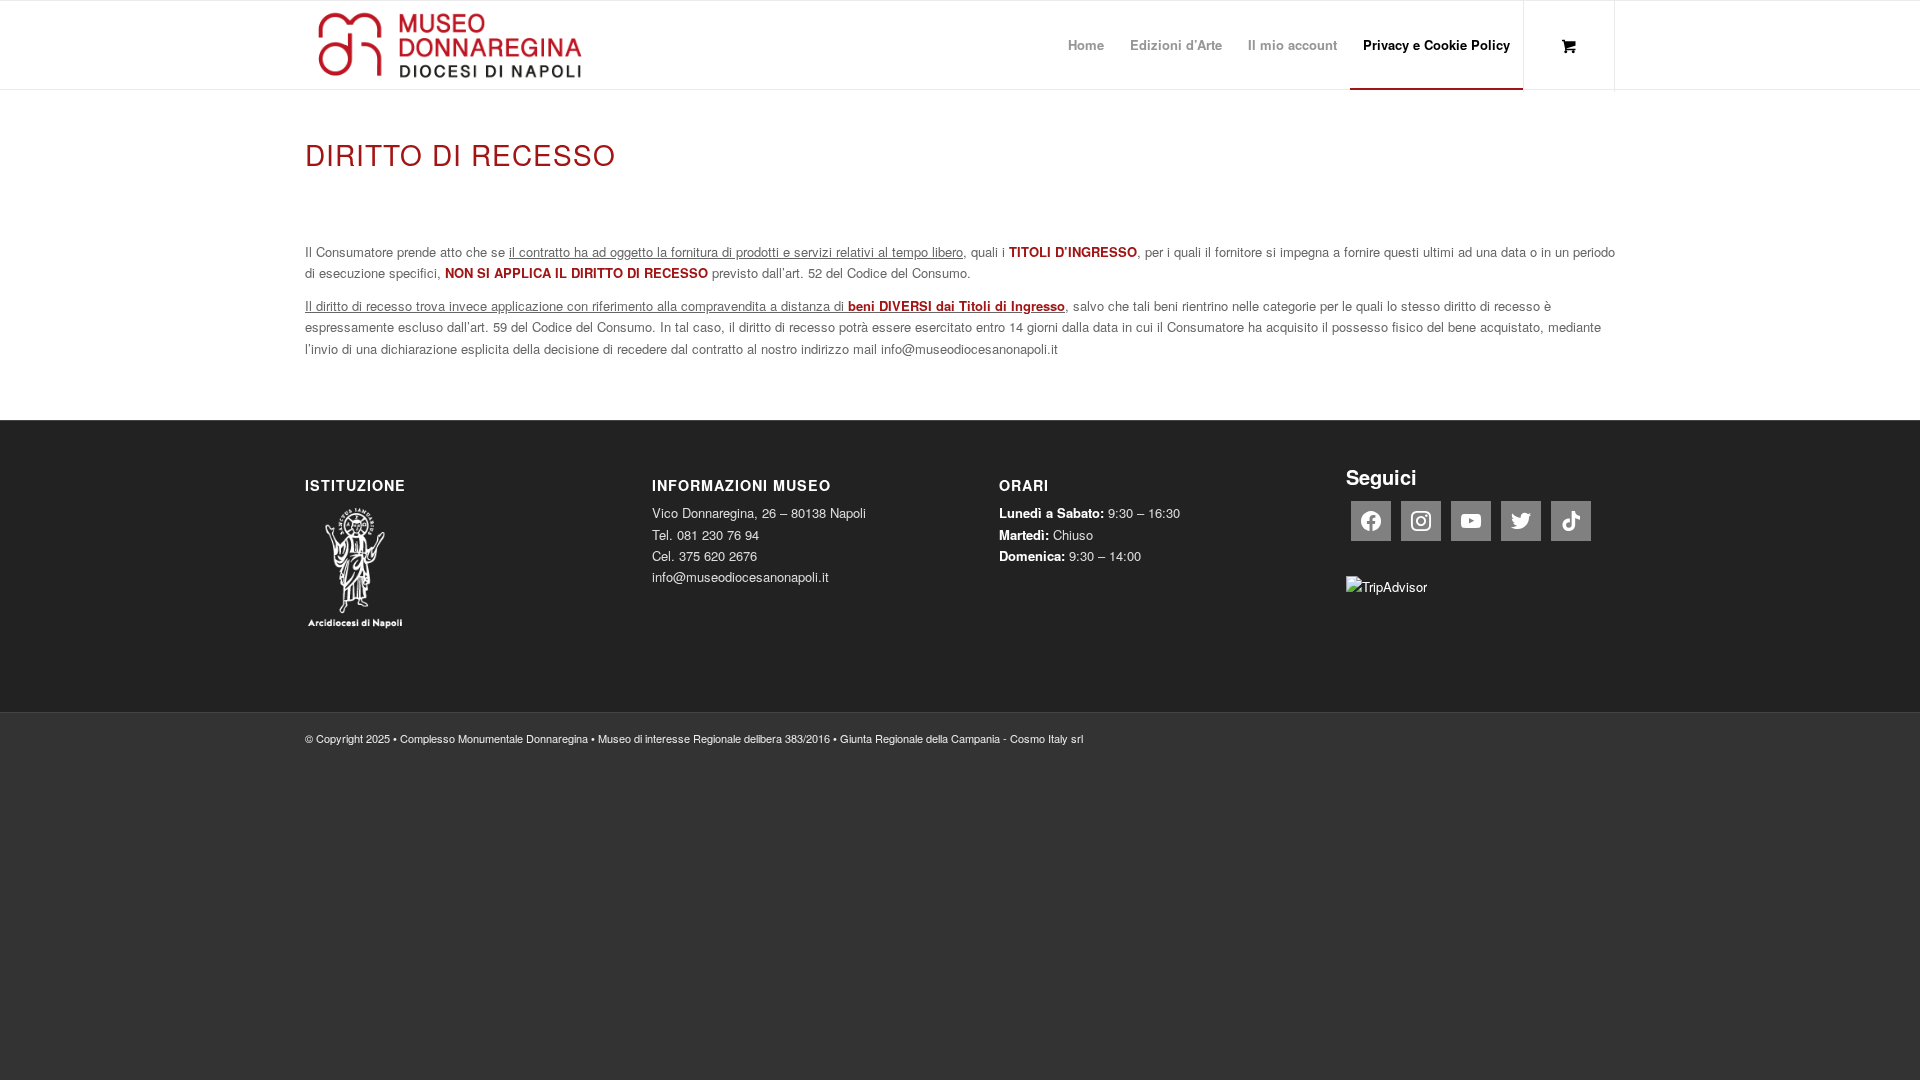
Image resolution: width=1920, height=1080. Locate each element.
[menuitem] (1086, 45)
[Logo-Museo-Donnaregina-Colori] (450, 45)
